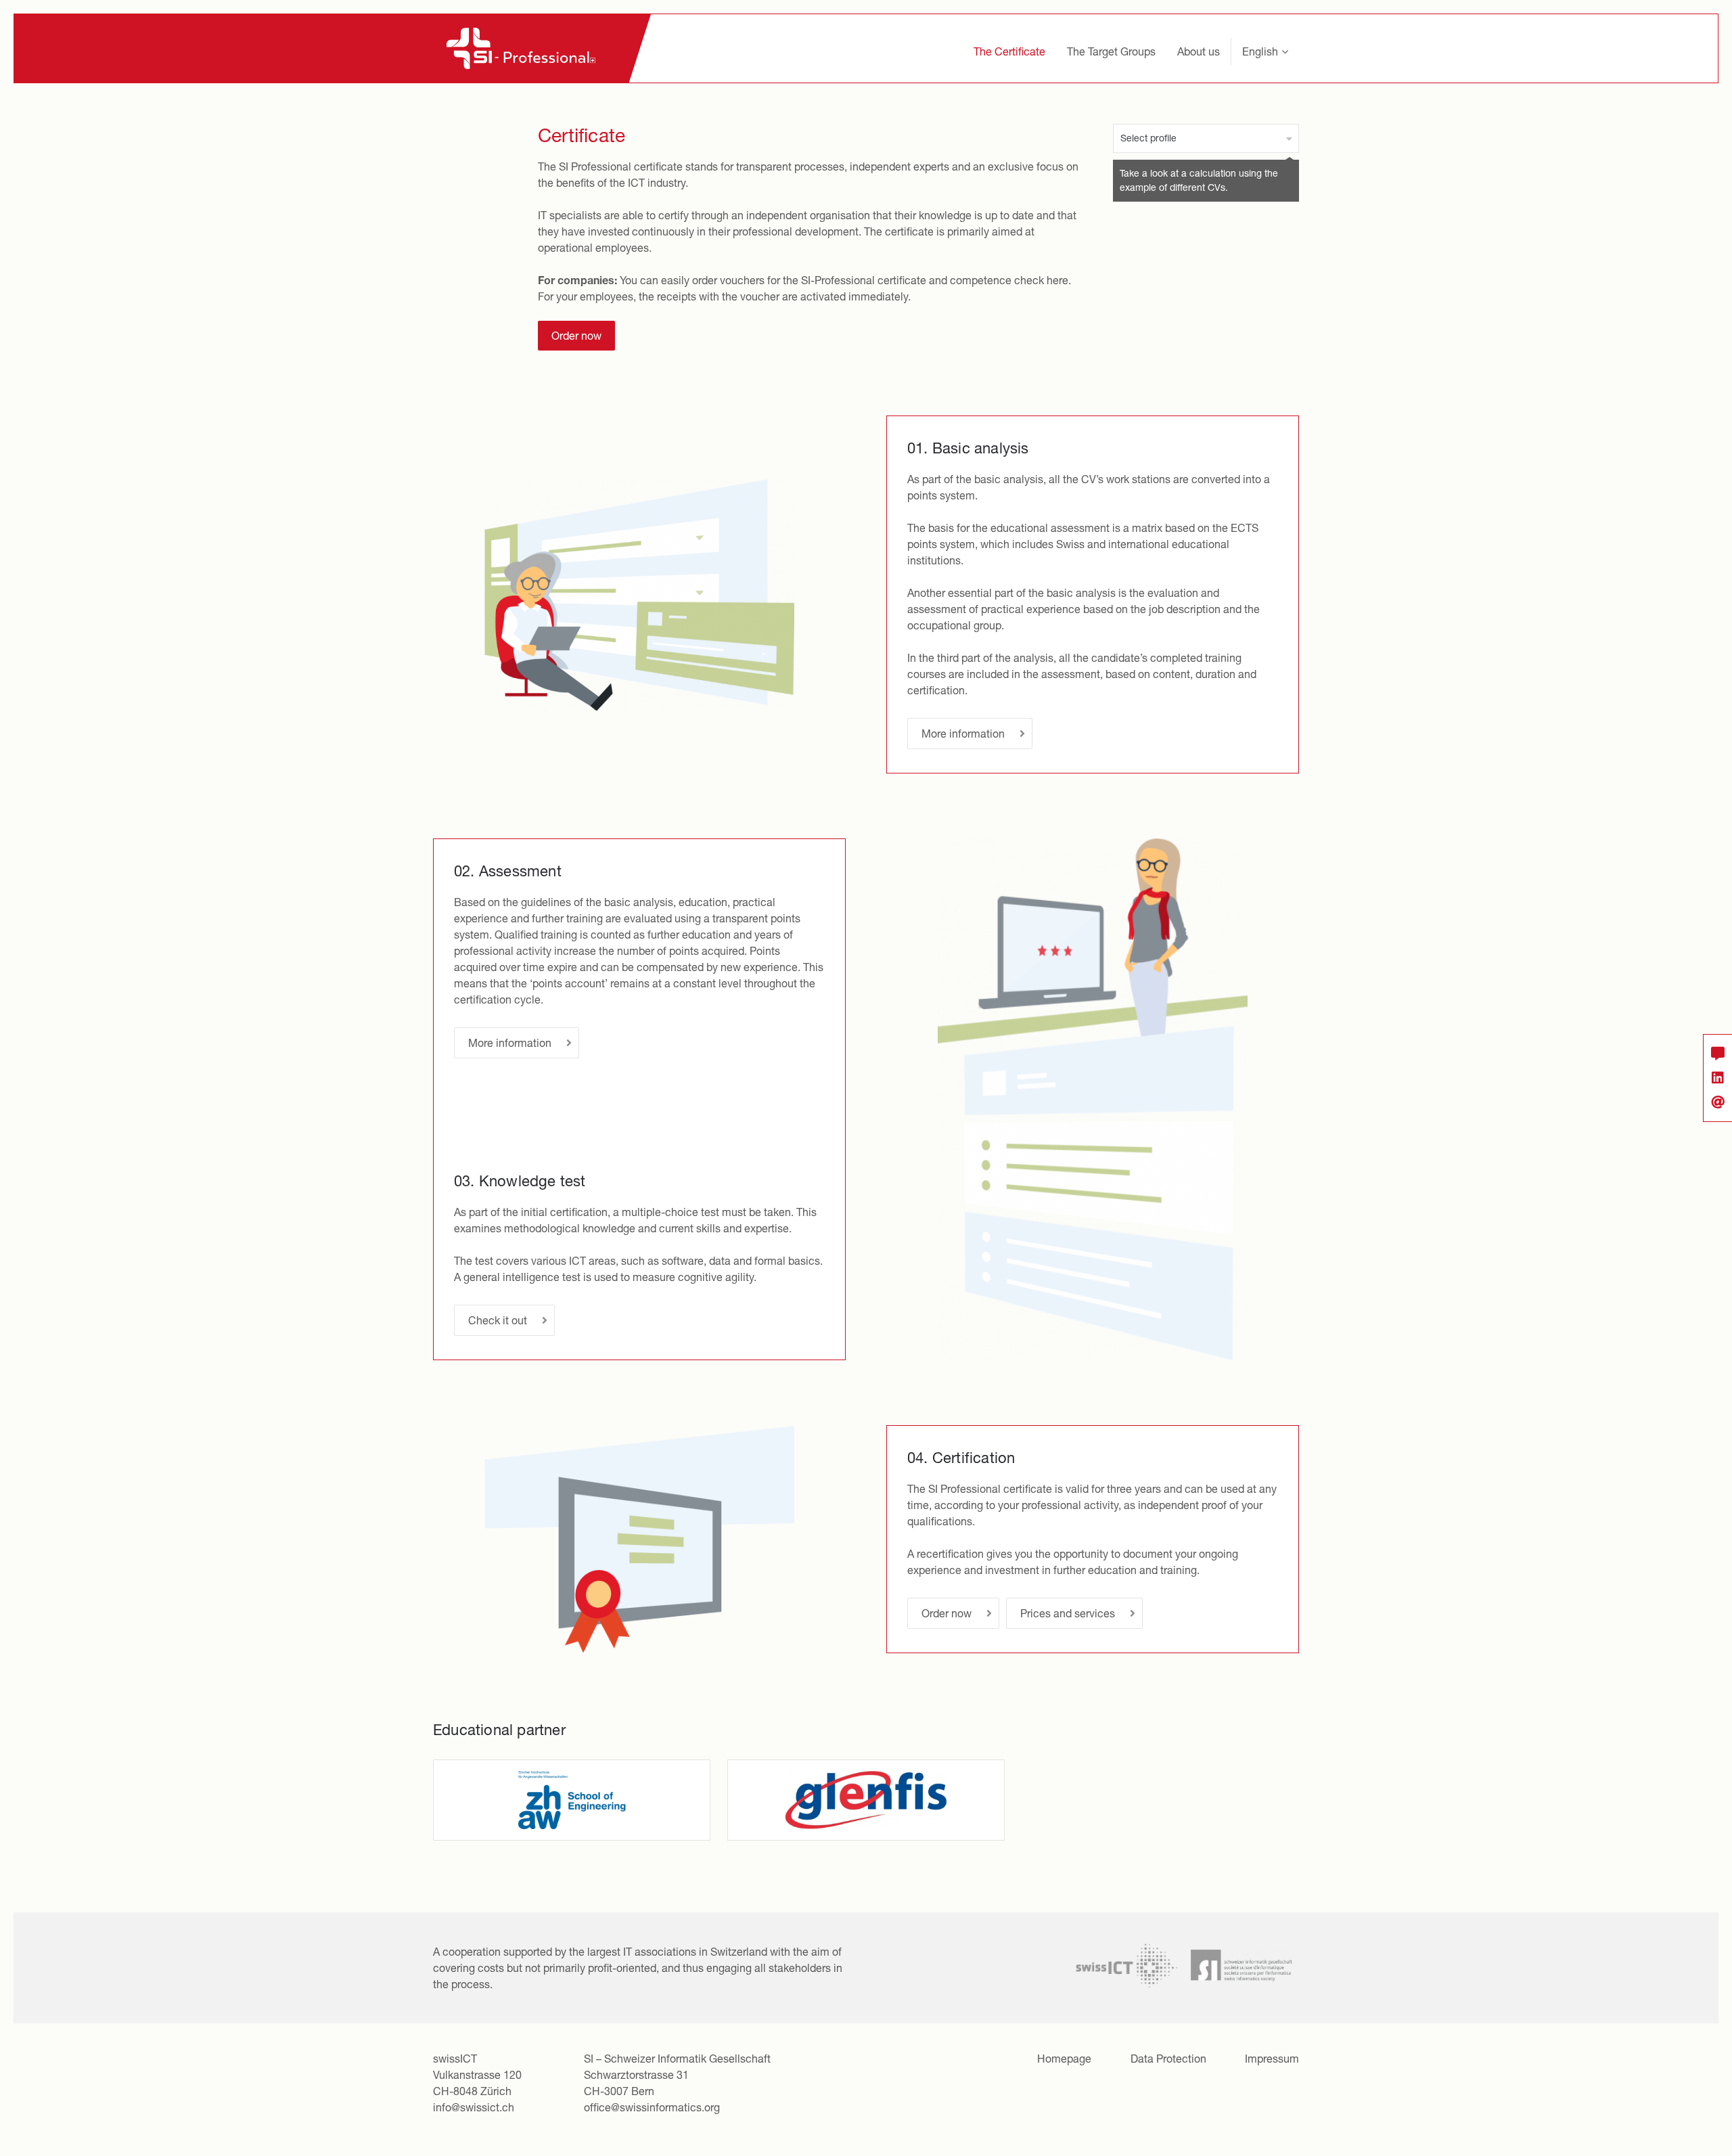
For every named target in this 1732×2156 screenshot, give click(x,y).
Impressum (1272, 2059)
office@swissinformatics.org (652, 2107)
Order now (576, 336)
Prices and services (1068, 1613)
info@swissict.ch (474, 2107)
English (1260, 51)
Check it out (498, 1320)
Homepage (1064, 2059)
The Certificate (1009, 51)
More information (963, 734)
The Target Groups (1111, 51)
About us (1199, 51)
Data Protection (1168, 2059)
